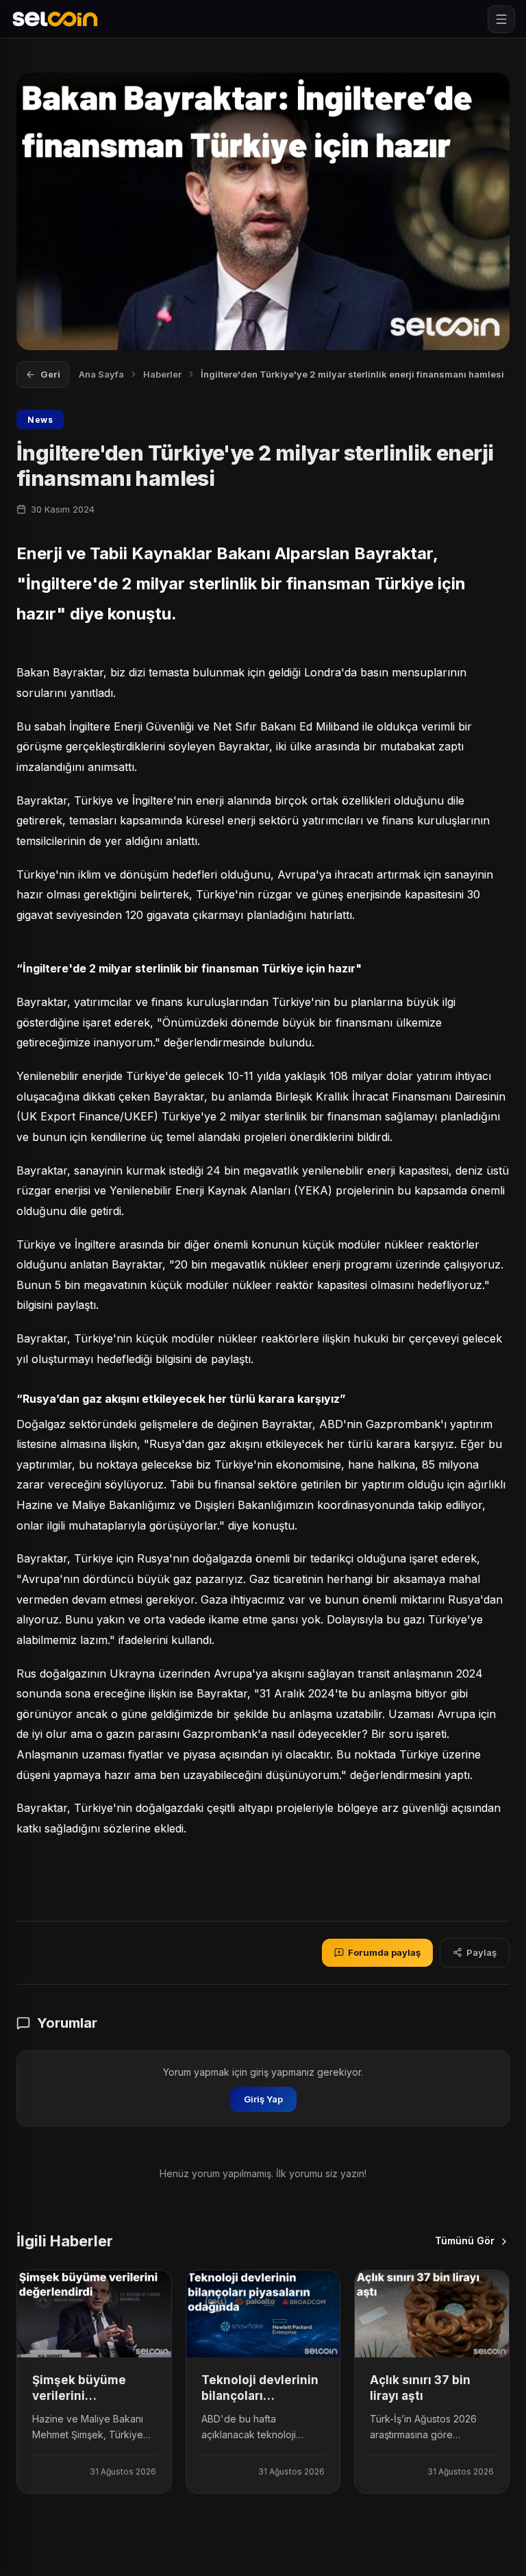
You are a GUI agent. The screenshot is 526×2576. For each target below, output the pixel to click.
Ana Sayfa (101, 374)
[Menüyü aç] (501, 19)
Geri (50, 374)
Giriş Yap (263, 2099)
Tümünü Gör (465, 2241)
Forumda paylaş (384, 1952)
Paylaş (481, 1952)
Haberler (162, 374)
